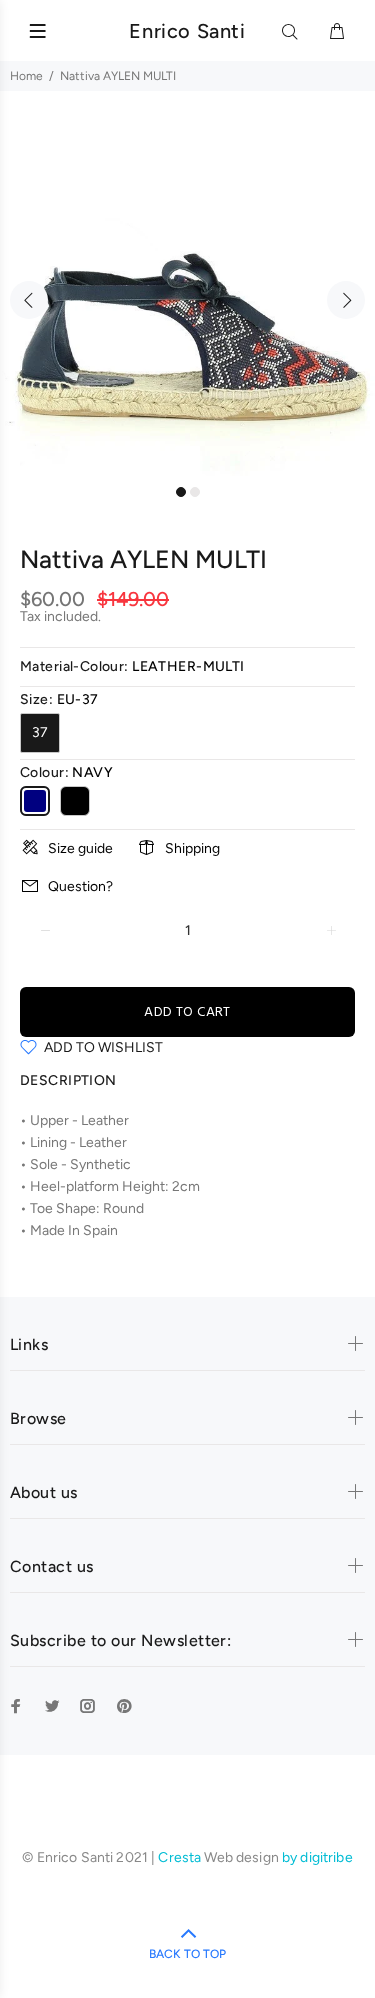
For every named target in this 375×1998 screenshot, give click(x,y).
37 (40, 732)
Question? (80, 886)
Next (346, 300)
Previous (29, 300)
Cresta (181, 1857)
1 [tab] (181, 492)
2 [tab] (195, 492)
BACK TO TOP (187, 1954)
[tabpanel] (187, 288)
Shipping (192, 848)
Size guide (80, 848)
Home (26, 76)
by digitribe (317, 1857)
